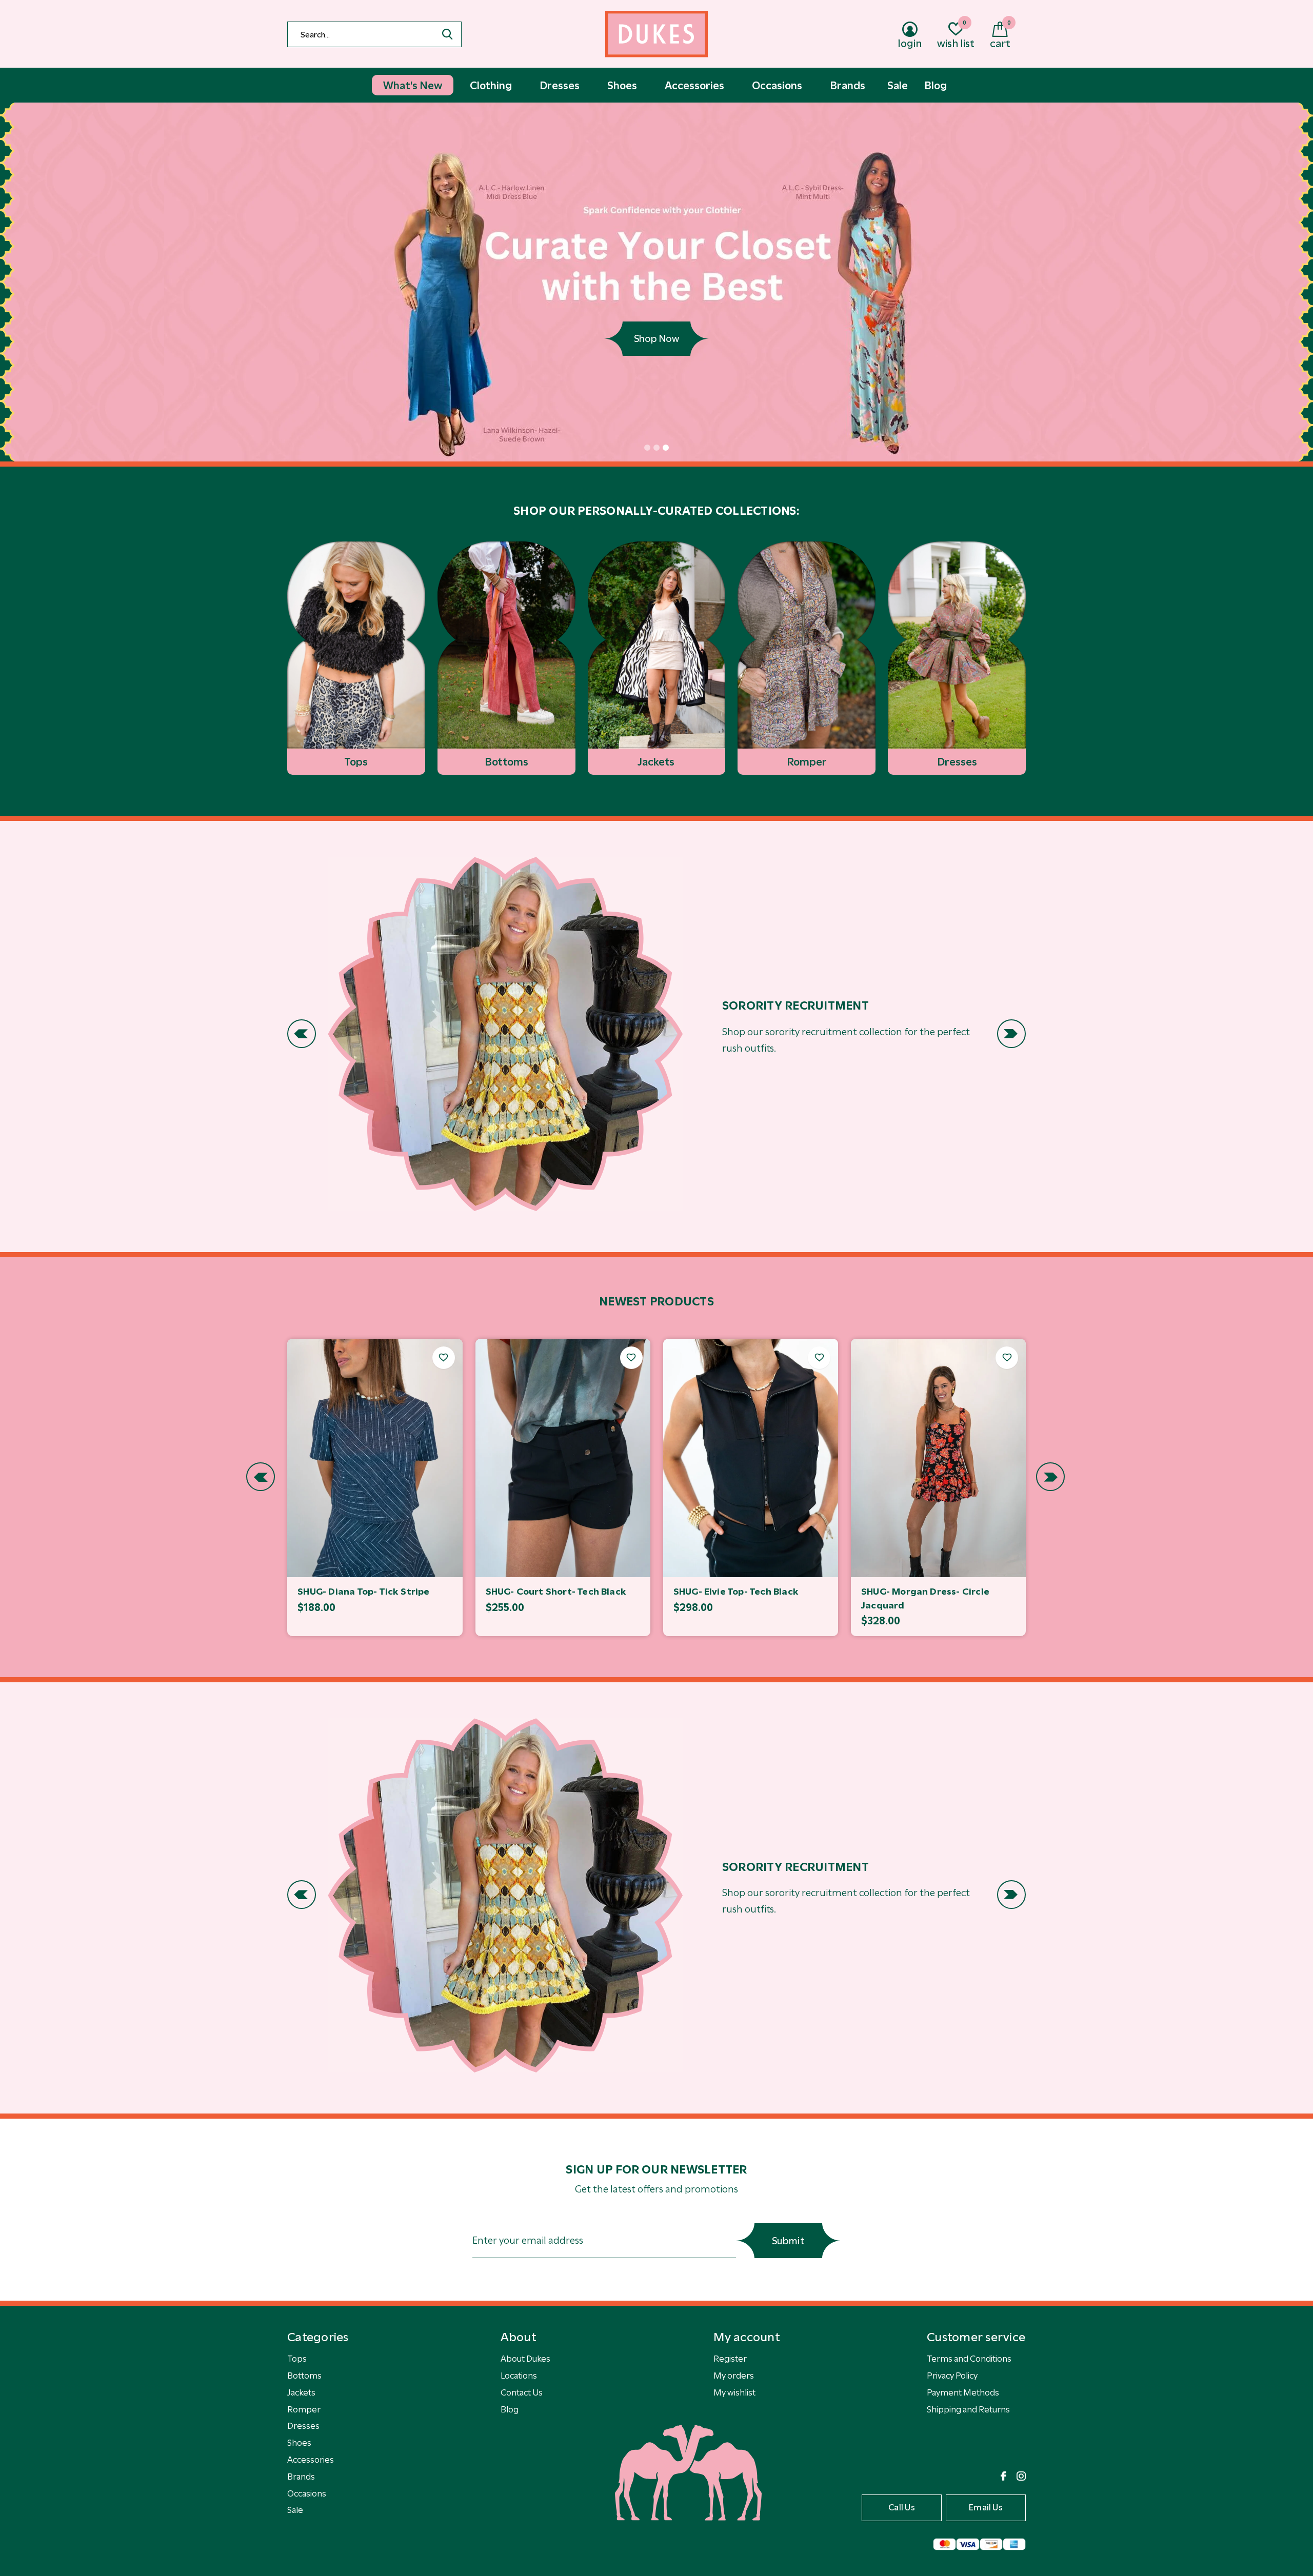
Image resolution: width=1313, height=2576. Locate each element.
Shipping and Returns (968, 2409)
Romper (304, 2409)
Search (447, 34)
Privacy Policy (952, 2376)
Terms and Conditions (969, 2359)
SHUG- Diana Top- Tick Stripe (363, 1592)
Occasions (307, 2493)
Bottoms (304, 2376)
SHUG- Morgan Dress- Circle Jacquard (925, 1598)
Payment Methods (963, 2392)
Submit (788, 2241)
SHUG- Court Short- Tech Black (556, 1592)
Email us (986, 2507)
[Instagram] (1021, 2476)
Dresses (303, 2426)
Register (730, 2359)
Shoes (299, 2443)
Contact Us (522, 2392)
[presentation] (302, 1034)
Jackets (301, 2392)
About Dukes (525, 2359)
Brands (301, 2477)
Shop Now (656, 339)
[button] (647, 448)
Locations (519, 2376)
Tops (297, 2359)
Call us (902, 2507)
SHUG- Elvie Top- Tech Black (736, 1592)
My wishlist (734, 2392)
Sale (295, 2510)
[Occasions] (505, 1034)
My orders (734, 2376)
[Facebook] (1003, 2476)
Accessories (311, 2460)
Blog (510, 2409)
